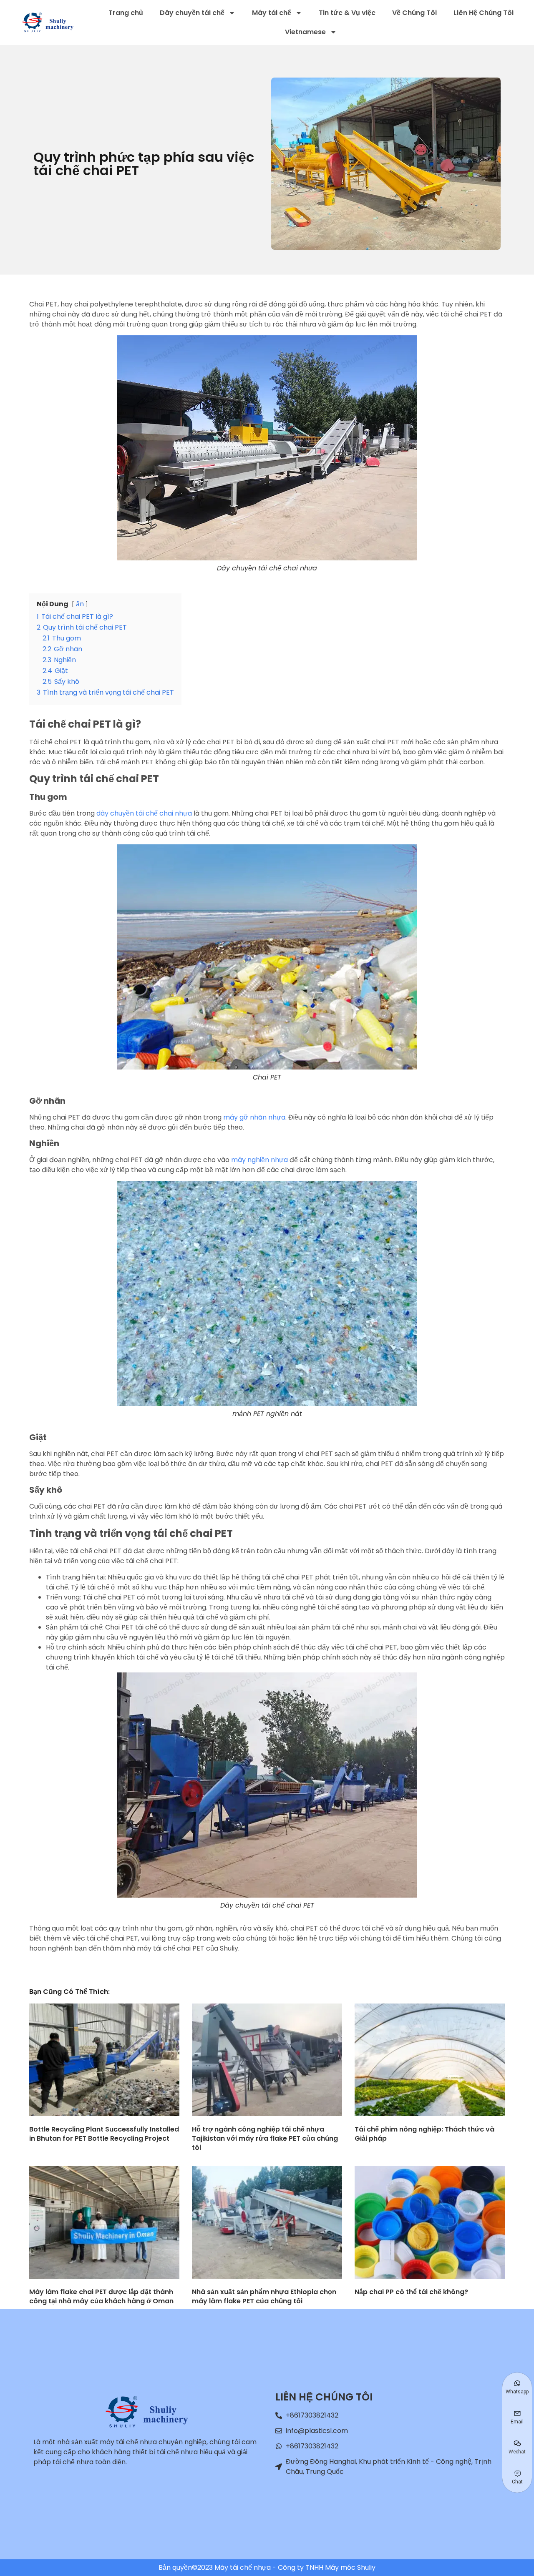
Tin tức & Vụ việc (347, 13)
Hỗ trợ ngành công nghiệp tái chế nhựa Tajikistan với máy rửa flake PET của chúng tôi (265, 2138)
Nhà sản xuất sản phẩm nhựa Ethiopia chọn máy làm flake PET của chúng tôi (264, 2296)
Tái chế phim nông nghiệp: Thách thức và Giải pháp (424, 2134)
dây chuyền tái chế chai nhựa (144, 813)
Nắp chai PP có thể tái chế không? (411, 2292)
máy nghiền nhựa (259, 1160)
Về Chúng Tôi (414, 13)
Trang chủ (126, 13)
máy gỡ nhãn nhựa (254, 1117)
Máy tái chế (272, 13)
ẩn (80, 604)
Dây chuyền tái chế (192, 13)
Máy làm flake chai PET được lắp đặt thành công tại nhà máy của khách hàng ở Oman (101, 2296)
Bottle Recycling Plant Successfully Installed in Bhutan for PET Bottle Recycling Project (104, 2134)
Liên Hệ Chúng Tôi (484, 13)
